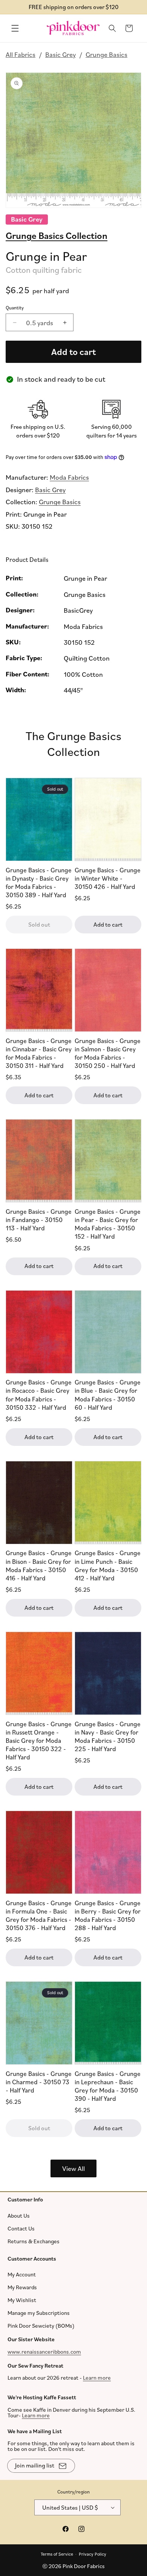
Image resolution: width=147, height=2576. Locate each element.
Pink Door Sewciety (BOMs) (41, 2326)
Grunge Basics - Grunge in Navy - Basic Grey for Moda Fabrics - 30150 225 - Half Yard (108, 1736)
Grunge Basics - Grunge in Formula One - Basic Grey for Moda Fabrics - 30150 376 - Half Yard (39, 1915)
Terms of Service (57, 2554)
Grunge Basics (106, 54)
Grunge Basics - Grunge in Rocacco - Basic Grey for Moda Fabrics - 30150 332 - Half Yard (39, 1394)
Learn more (97, 2378)
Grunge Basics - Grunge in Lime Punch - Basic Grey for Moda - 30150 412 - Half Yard (108, 1565)
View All (73, 2168)
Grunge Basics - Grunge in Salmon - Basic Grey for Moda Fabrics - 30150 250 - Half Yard (108, 1053)
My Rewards (22, 2287)
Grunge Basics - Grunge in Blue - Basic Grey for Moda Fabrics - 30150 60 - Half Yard (108, 1394)
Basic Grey (60, 54)
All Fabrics (21, 54)
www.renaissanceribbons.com (44, 2351)
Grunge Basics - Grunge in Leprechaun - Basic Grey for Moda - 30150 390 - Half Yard (108, 2086)
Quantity (15, 307)
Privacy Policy (93, 2554)
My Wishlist (22, 2300)
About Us (19, 2215)
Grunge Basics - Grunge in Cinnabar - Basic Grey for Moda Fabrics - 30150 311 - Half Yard (39, 1053)
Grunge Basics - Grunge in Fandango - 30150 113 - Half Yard (39, 1220)
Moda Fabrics (69, 477)
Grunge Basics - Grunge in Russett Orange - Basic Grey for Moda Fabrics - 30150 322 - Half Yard (39, 1740)
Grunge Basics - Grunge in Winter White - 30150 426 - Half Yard (108, 878)
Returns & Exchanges (34, 2241)
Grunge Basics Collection (57, 235)
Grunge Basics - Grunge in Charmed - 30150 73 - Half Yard (39, 2082)
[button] (15, 28)
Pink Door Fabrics (84, 2566)
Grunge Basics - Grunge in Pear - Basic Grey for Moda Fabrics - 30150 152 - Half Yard (108, 1224)
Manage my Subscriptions (39, 2313)
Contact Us (21, 2228)
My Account (22, 2274)
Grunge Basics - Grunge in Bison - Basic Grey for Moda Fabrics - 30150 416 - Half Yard (39, 1565)
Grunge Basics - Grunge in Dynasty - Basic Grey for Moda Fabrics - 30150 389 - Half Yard (39, 882)
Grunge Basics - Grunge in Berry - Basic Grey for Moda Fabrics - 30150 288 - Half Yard (108, 1915)
